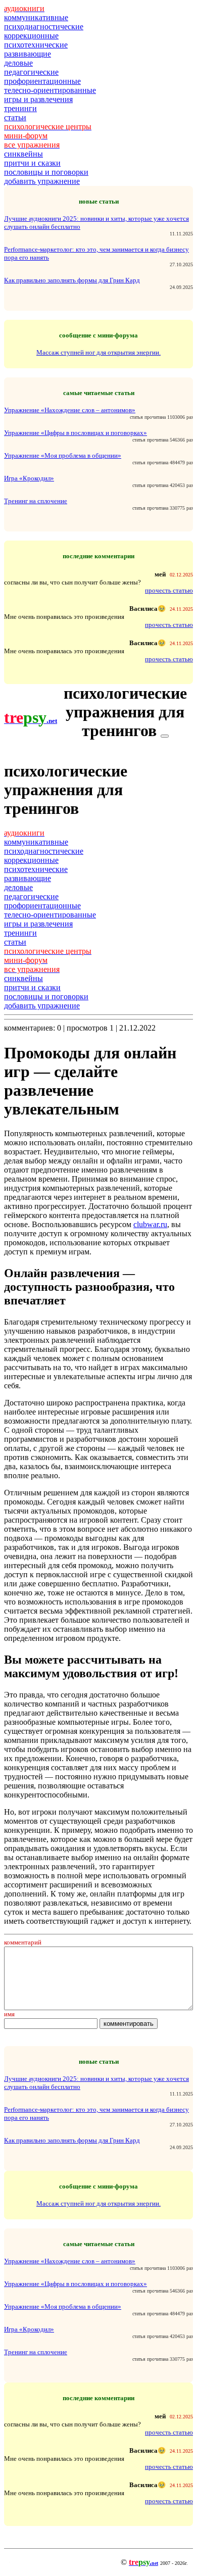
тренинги (20, 108)
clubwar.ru (150, 1224)
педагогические (31, 72)
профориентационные (42, 81)
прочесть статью (169, 590)
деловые (18, 63)
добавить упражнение (42, 181)
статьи (15, 117)
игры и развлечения (38, 99)
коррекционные (31, 36)
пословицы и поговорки (46, 172)
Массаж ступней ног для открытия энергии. (98, 352)
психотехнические (36, 45)
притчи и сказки (32, 163)
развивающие (28, 54)
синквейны (23, 154)
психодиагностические (44, 27)
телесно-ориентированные (50, 90)
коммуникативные (36, 17)
